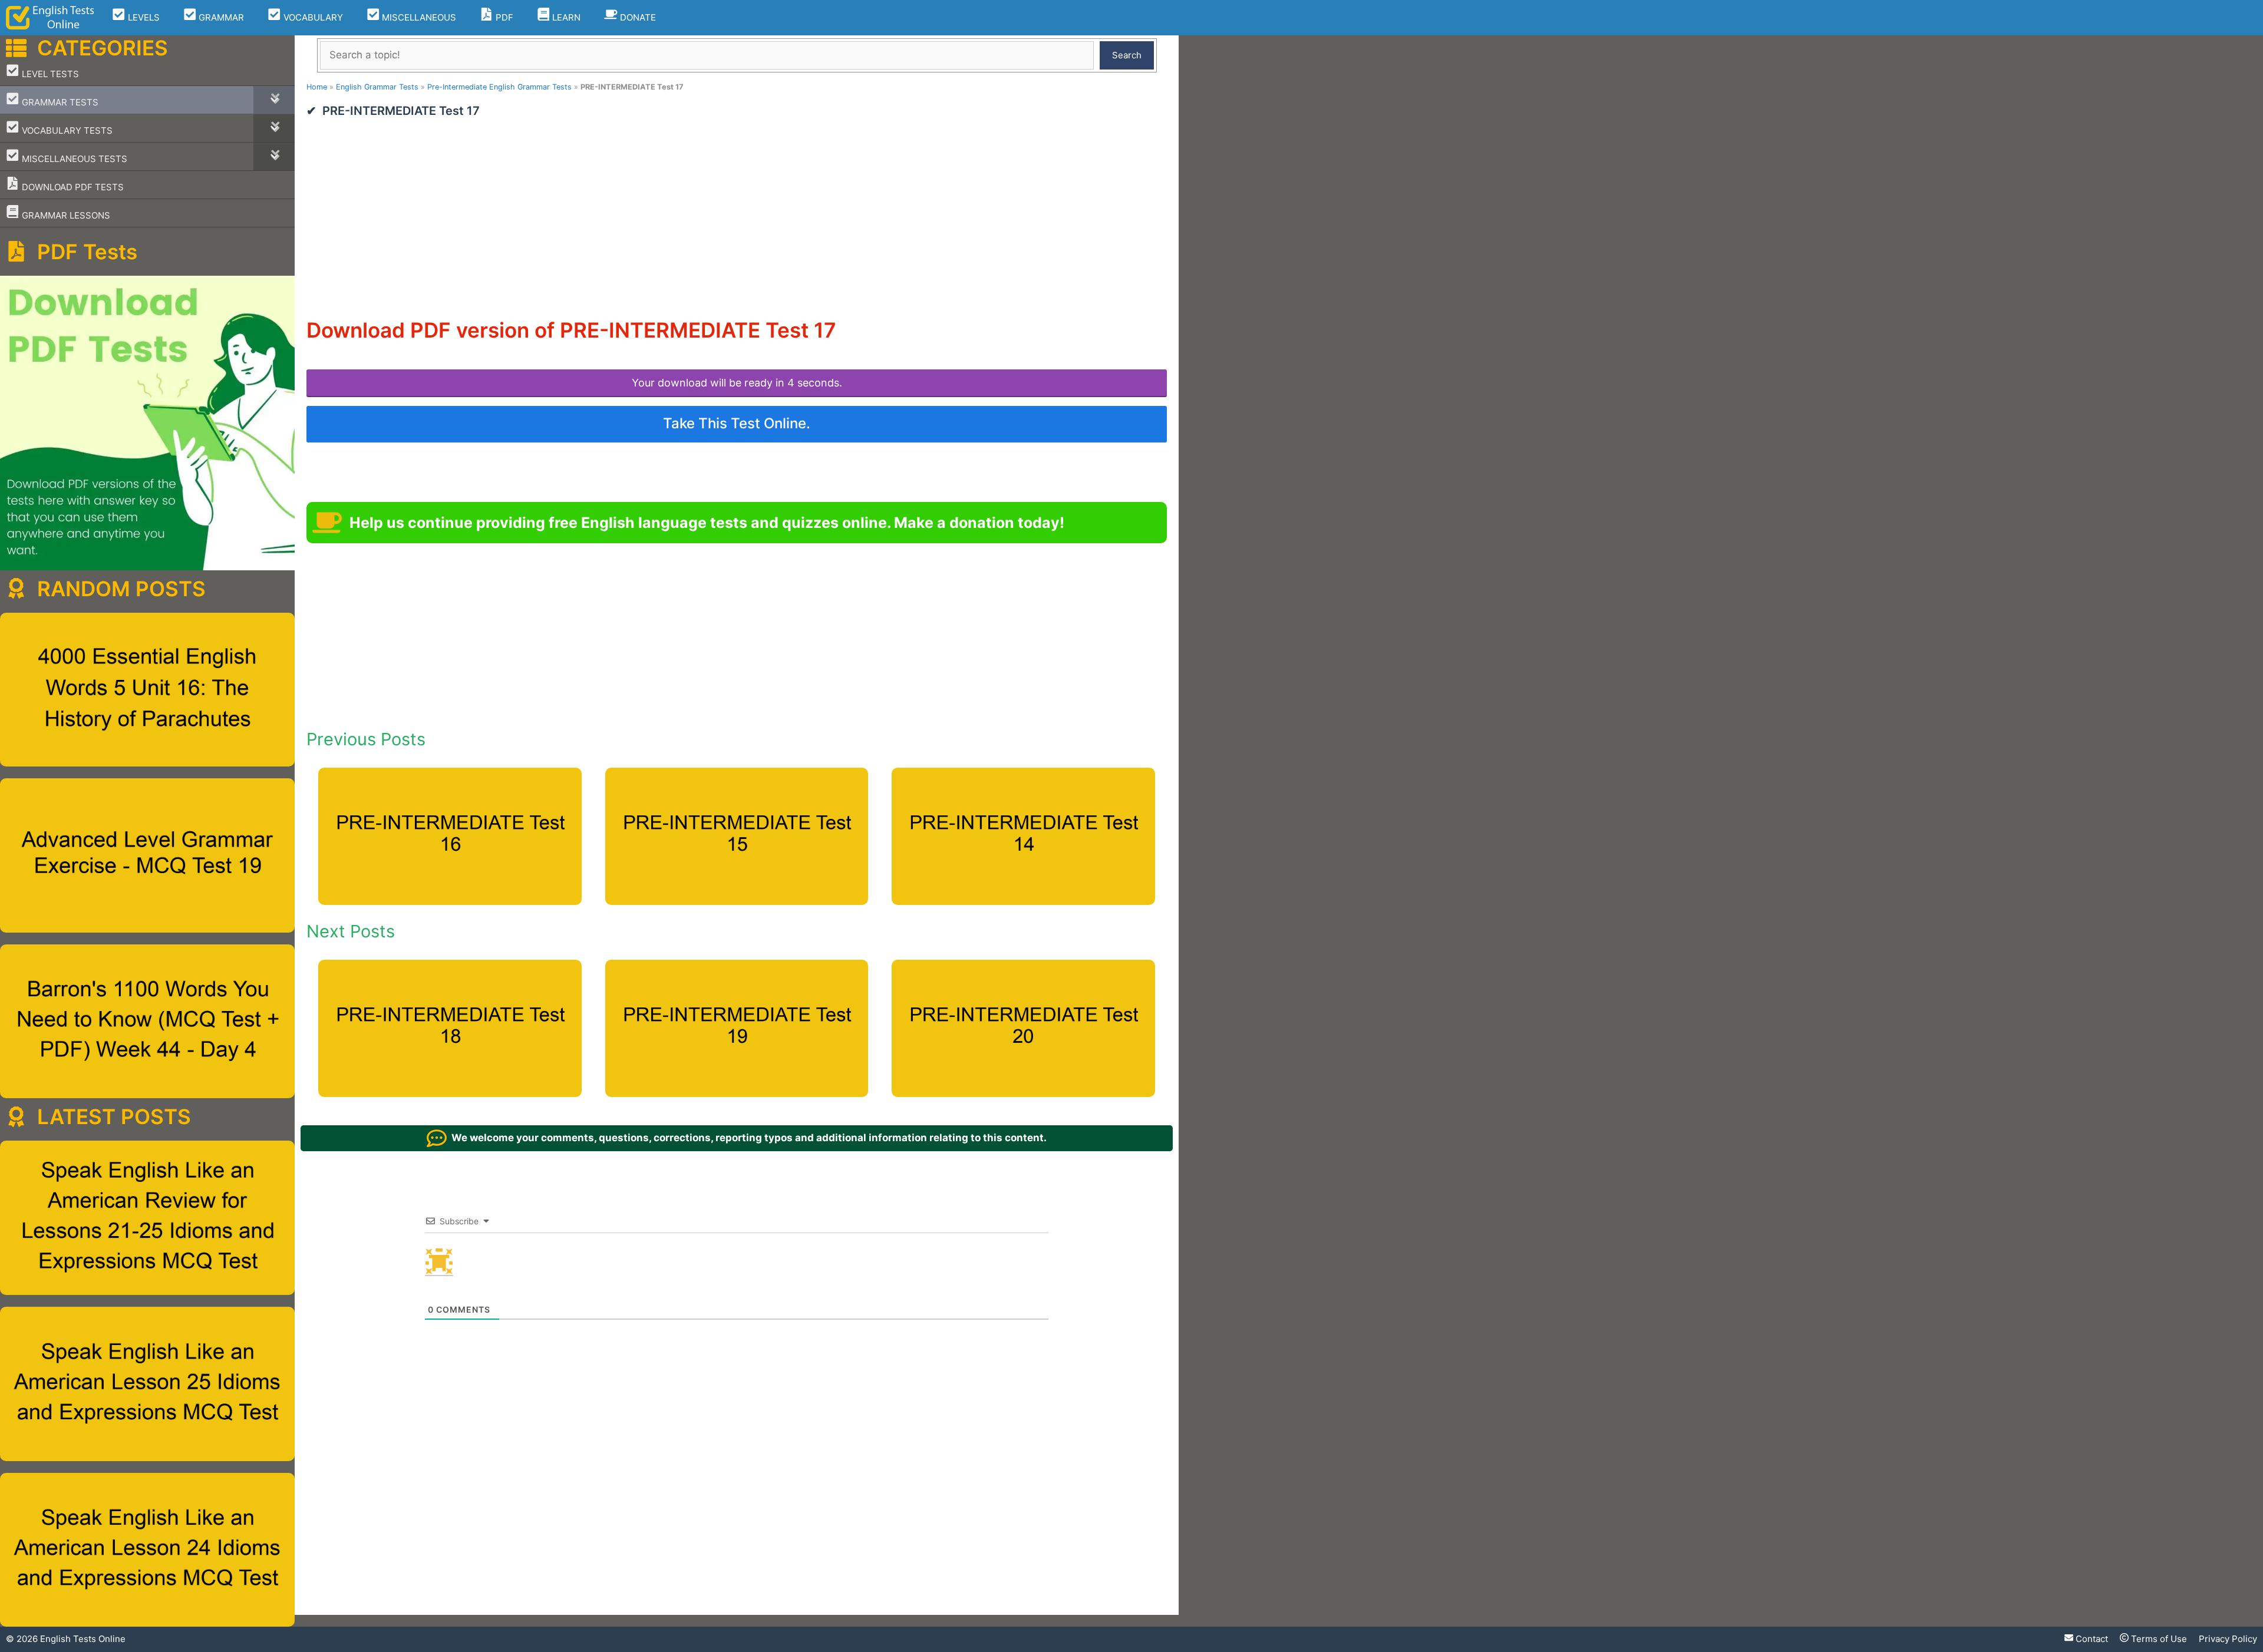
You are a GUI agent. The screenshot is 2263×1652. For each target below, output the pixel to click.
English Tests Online (83, 1639)
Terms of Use (2158, 1639)
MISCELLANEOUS (418, 17)
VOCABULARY (312, 17)
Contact (2091, 1639)
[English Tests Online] (50, 18)
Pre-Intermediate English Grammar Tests (499, 87)
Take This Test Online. (737, 423)
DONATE (637, 17)
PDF (503, 17)
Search (1127, 55)
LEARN (565, 17)
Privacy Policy (2228, 1639)
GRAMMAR (220, 17)
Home (317, 87)
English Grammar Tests (377, 87)
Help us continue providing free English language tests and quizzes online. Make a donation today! (707, 523)
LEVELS (143, 17)
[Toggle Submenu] (274, 100)
